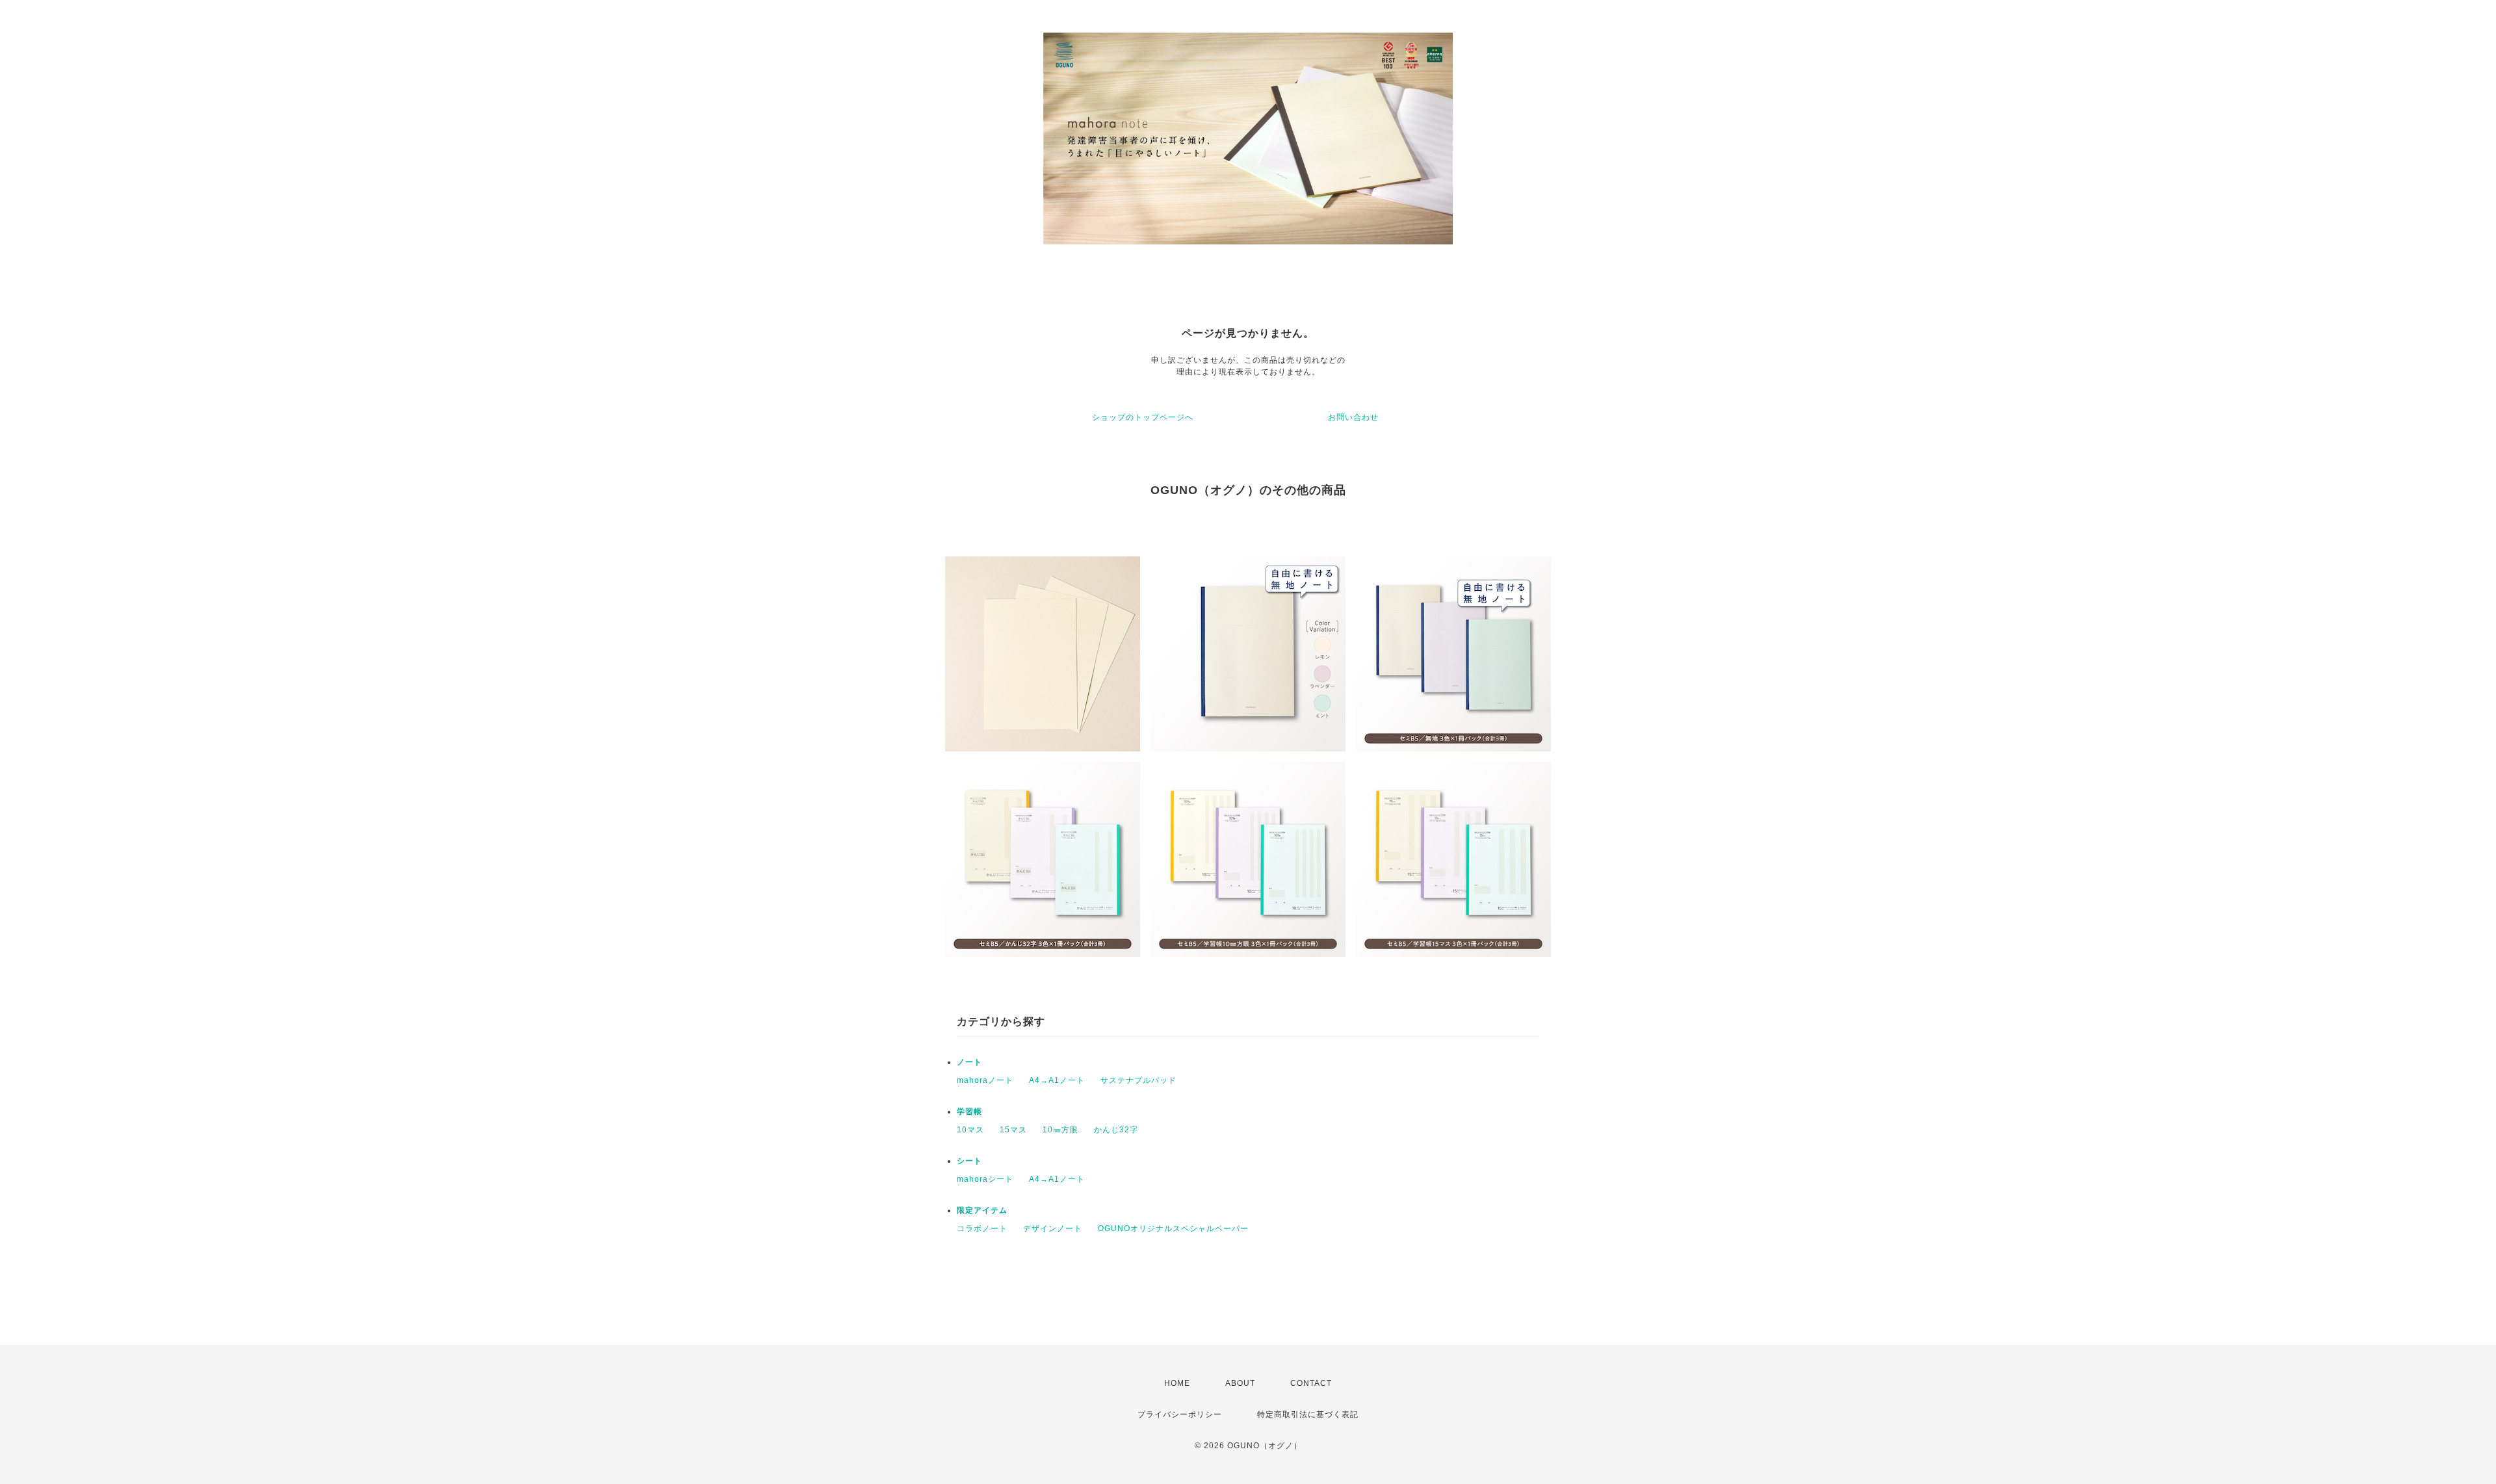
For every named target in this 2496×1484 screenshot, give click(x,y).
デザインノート (1053, 1229)
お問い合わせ (1353, 417)
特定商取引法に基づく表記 (1308, 1414)
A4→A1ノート (1057, 1080)
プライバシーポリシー (1180, 1414)
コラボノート (982, 1229)
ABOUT (1240, 1383)
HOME (1177, 1383)
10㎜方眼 (1060, 1130)
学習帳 (969, 1112)
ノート (969, 1062)
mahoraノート (985, 1080)
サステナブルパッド (1138, 1080)
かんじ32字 (1116, 1130)
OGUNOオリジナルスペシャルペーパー (1173, 1229)
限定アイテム (982, 1210)
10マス (970, 1130)
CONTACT (1311, 1383)
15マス (1013, 1130)
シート (969, 1161)
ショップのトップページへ (1143, 417)
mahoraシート (985, 1179)
